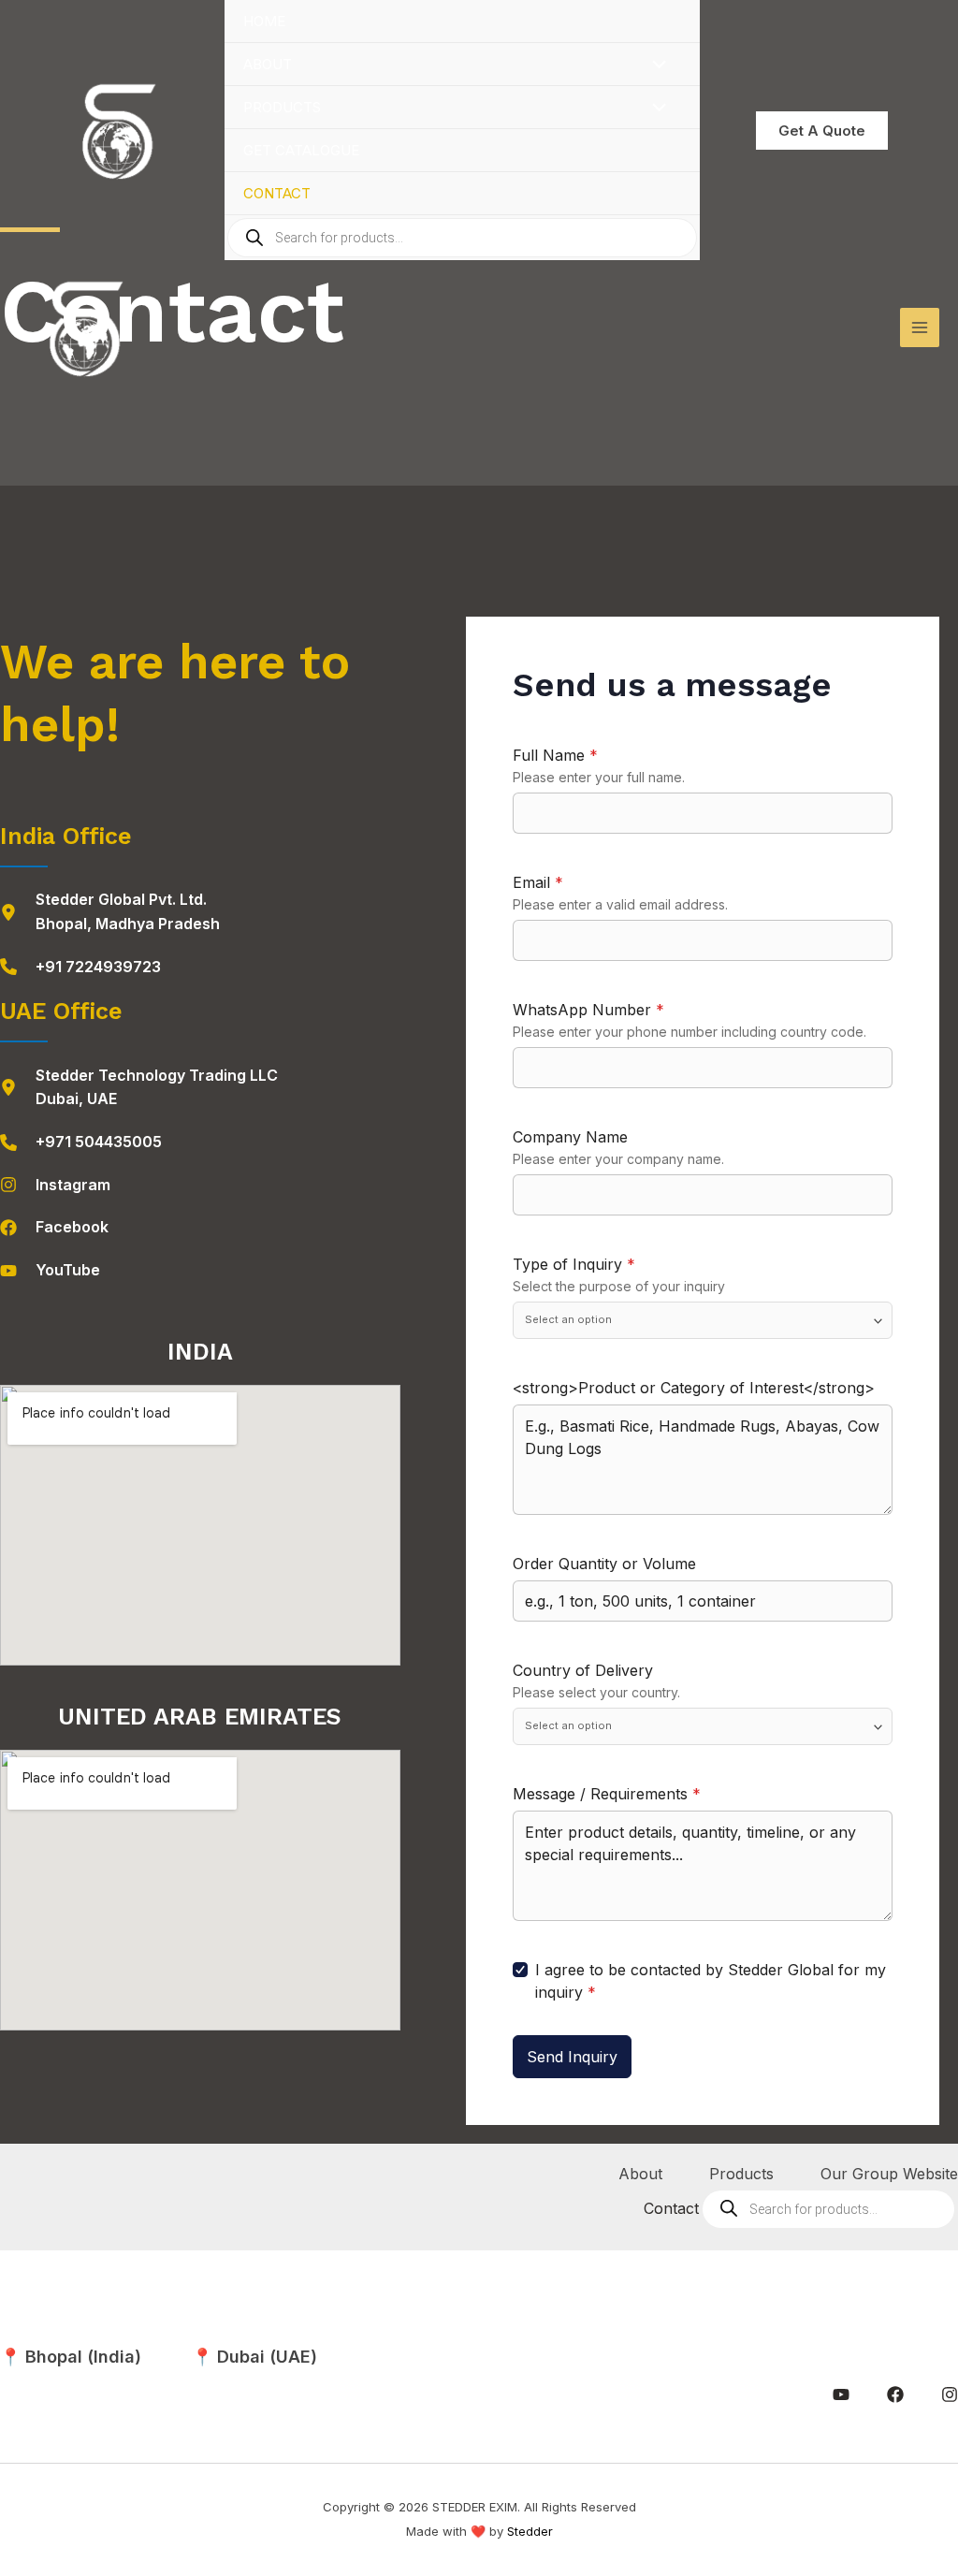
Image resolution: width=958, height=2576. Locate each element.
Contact (277, 193)
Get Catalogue (301, 150)
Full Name (555, 755)
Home (264, 21)
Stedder (530, 2531)
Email (538, 882)
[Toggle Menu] (655, 65)
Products (282, 107)
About (268, 64)
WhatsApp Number (588, 1010)
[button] (822, 131)
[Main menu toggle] (920, 327)
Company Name (570, 1137)
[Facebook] (54, 1228)
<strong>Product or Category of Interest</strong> (694, 1388)
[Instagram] (55, 1186)
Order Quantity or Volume (604, 1564)
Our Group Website (889, 2174)
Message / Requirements (607, 1794)
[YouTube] (50, 1271)
